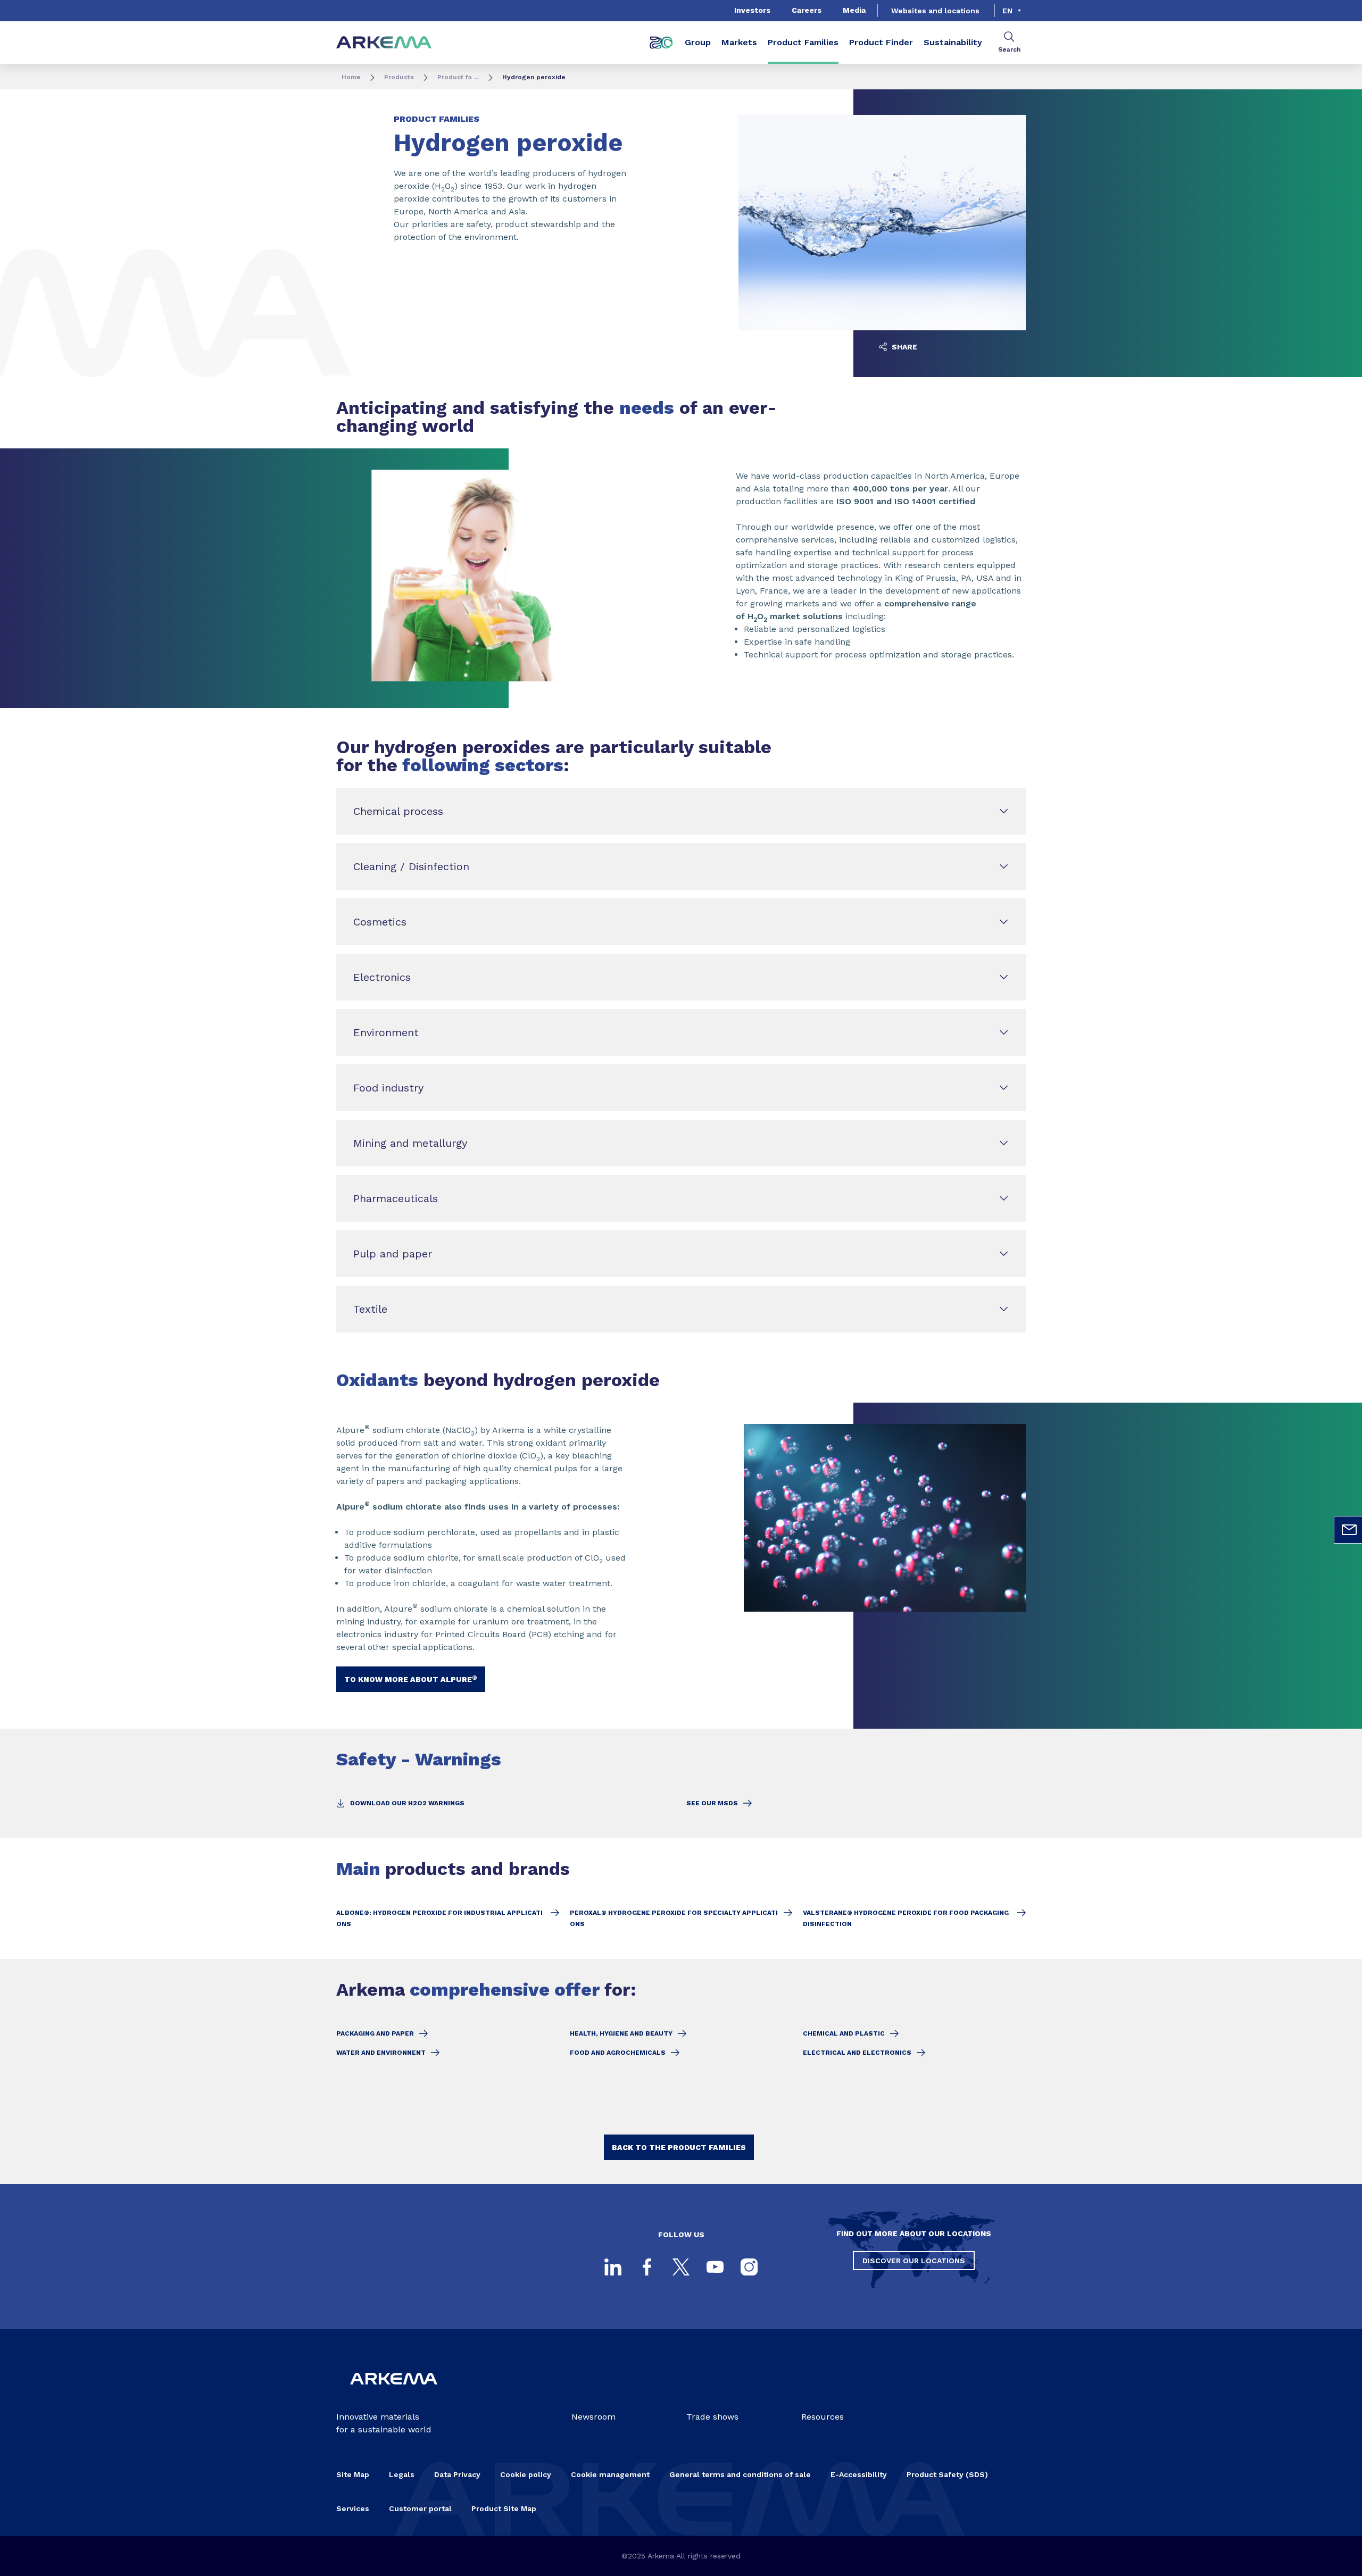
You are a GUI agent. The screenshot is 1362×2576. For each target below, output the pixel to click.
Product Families (803, 42)
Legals (402, 2474)
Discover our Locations (914, 2261)
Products (399, 77)
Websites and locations (935, 11)
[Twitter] (681, 2267)
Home (351, 77)
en (1007, 11)
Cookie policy (526, 2474)
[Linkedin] (613, 2267)
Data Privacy (457, 2474)
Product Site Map (504, 2508)
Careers (807, 10)
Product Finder (881, 42)
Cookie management (610, 2474)
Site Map (353, 2474)
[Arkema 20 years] (661, 43)
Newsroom (593, 2417)
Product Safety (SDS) (947, 2474)
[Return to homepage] (384, 43)
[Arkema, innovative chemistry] (394, 2393)
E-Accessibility (859, 2474)
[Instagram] (749, 2267)
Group (698, 42)
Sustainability (953, 42)
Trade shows (712, 2417)
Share (903, 347)
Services (353, 2508)
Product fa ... (458, 77)
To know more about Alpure (411, 1679)
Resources (823, 2417)
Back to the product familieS (679, 2147)
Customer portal (420, 2508)
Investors (752, 10)
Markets (739, 42)
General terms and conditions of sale (740, 2474)
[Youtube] (715, 2267)
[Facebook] (647, 2267)
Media (854, 10)
